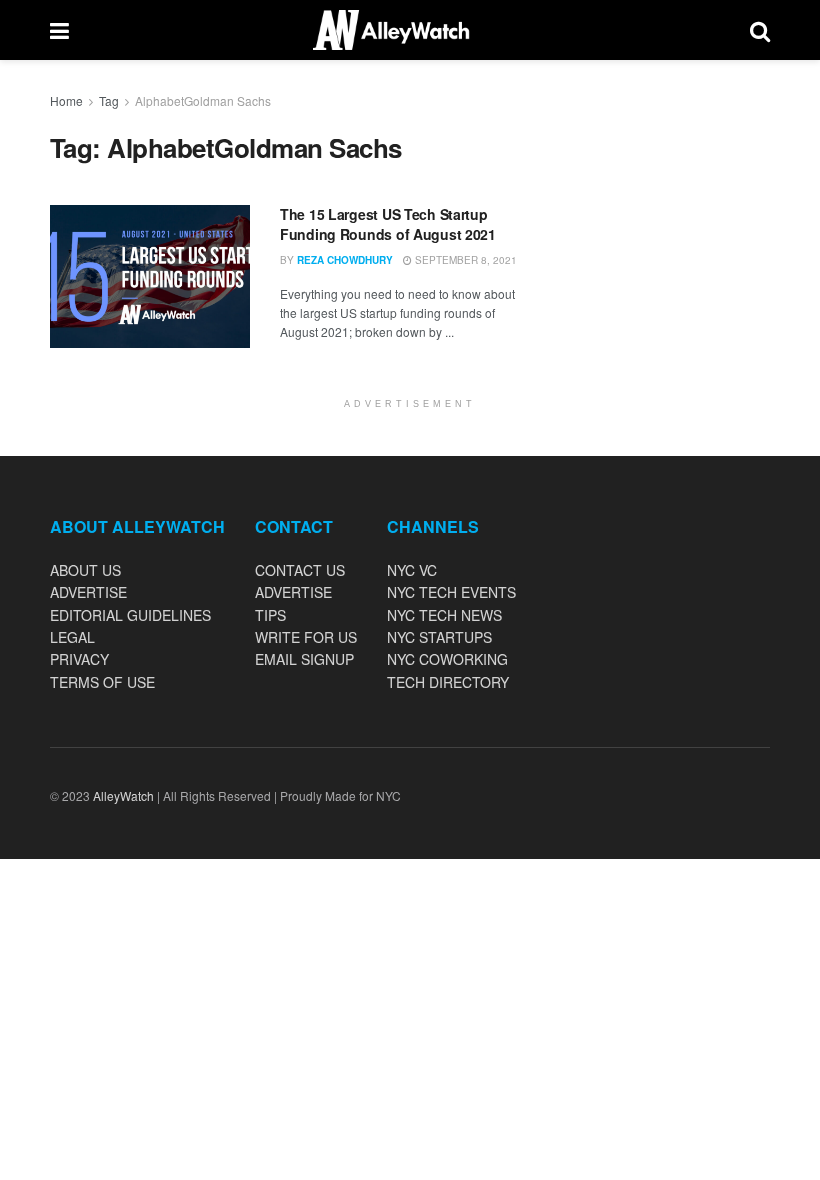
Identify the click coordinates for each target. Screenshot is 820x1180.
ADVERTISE (88, 592)
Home (66, 100)
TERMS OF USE (102, 682)
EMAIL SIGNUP (304, 659)
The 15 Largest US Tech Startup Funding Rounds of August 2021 (388, 224)
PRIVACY (79, 659)
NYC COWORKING (447, 659)
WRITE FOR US (306, 637)
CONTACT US (300, 570)
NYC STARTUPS (439, 637)
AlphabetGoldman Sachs (203, 100)
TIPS (270, 615)
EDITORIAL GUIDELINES (130, 615)
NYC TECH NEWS (444, 615)
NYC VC (412, 570)
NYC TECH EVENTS (451, 592)
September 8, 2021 (464, 260)
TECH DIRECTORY (448, 682)
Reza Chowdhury (345, 260)
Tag (109, 100)
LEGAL (72, 637)
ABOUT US (85, 570)
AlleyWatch (123, 795)
